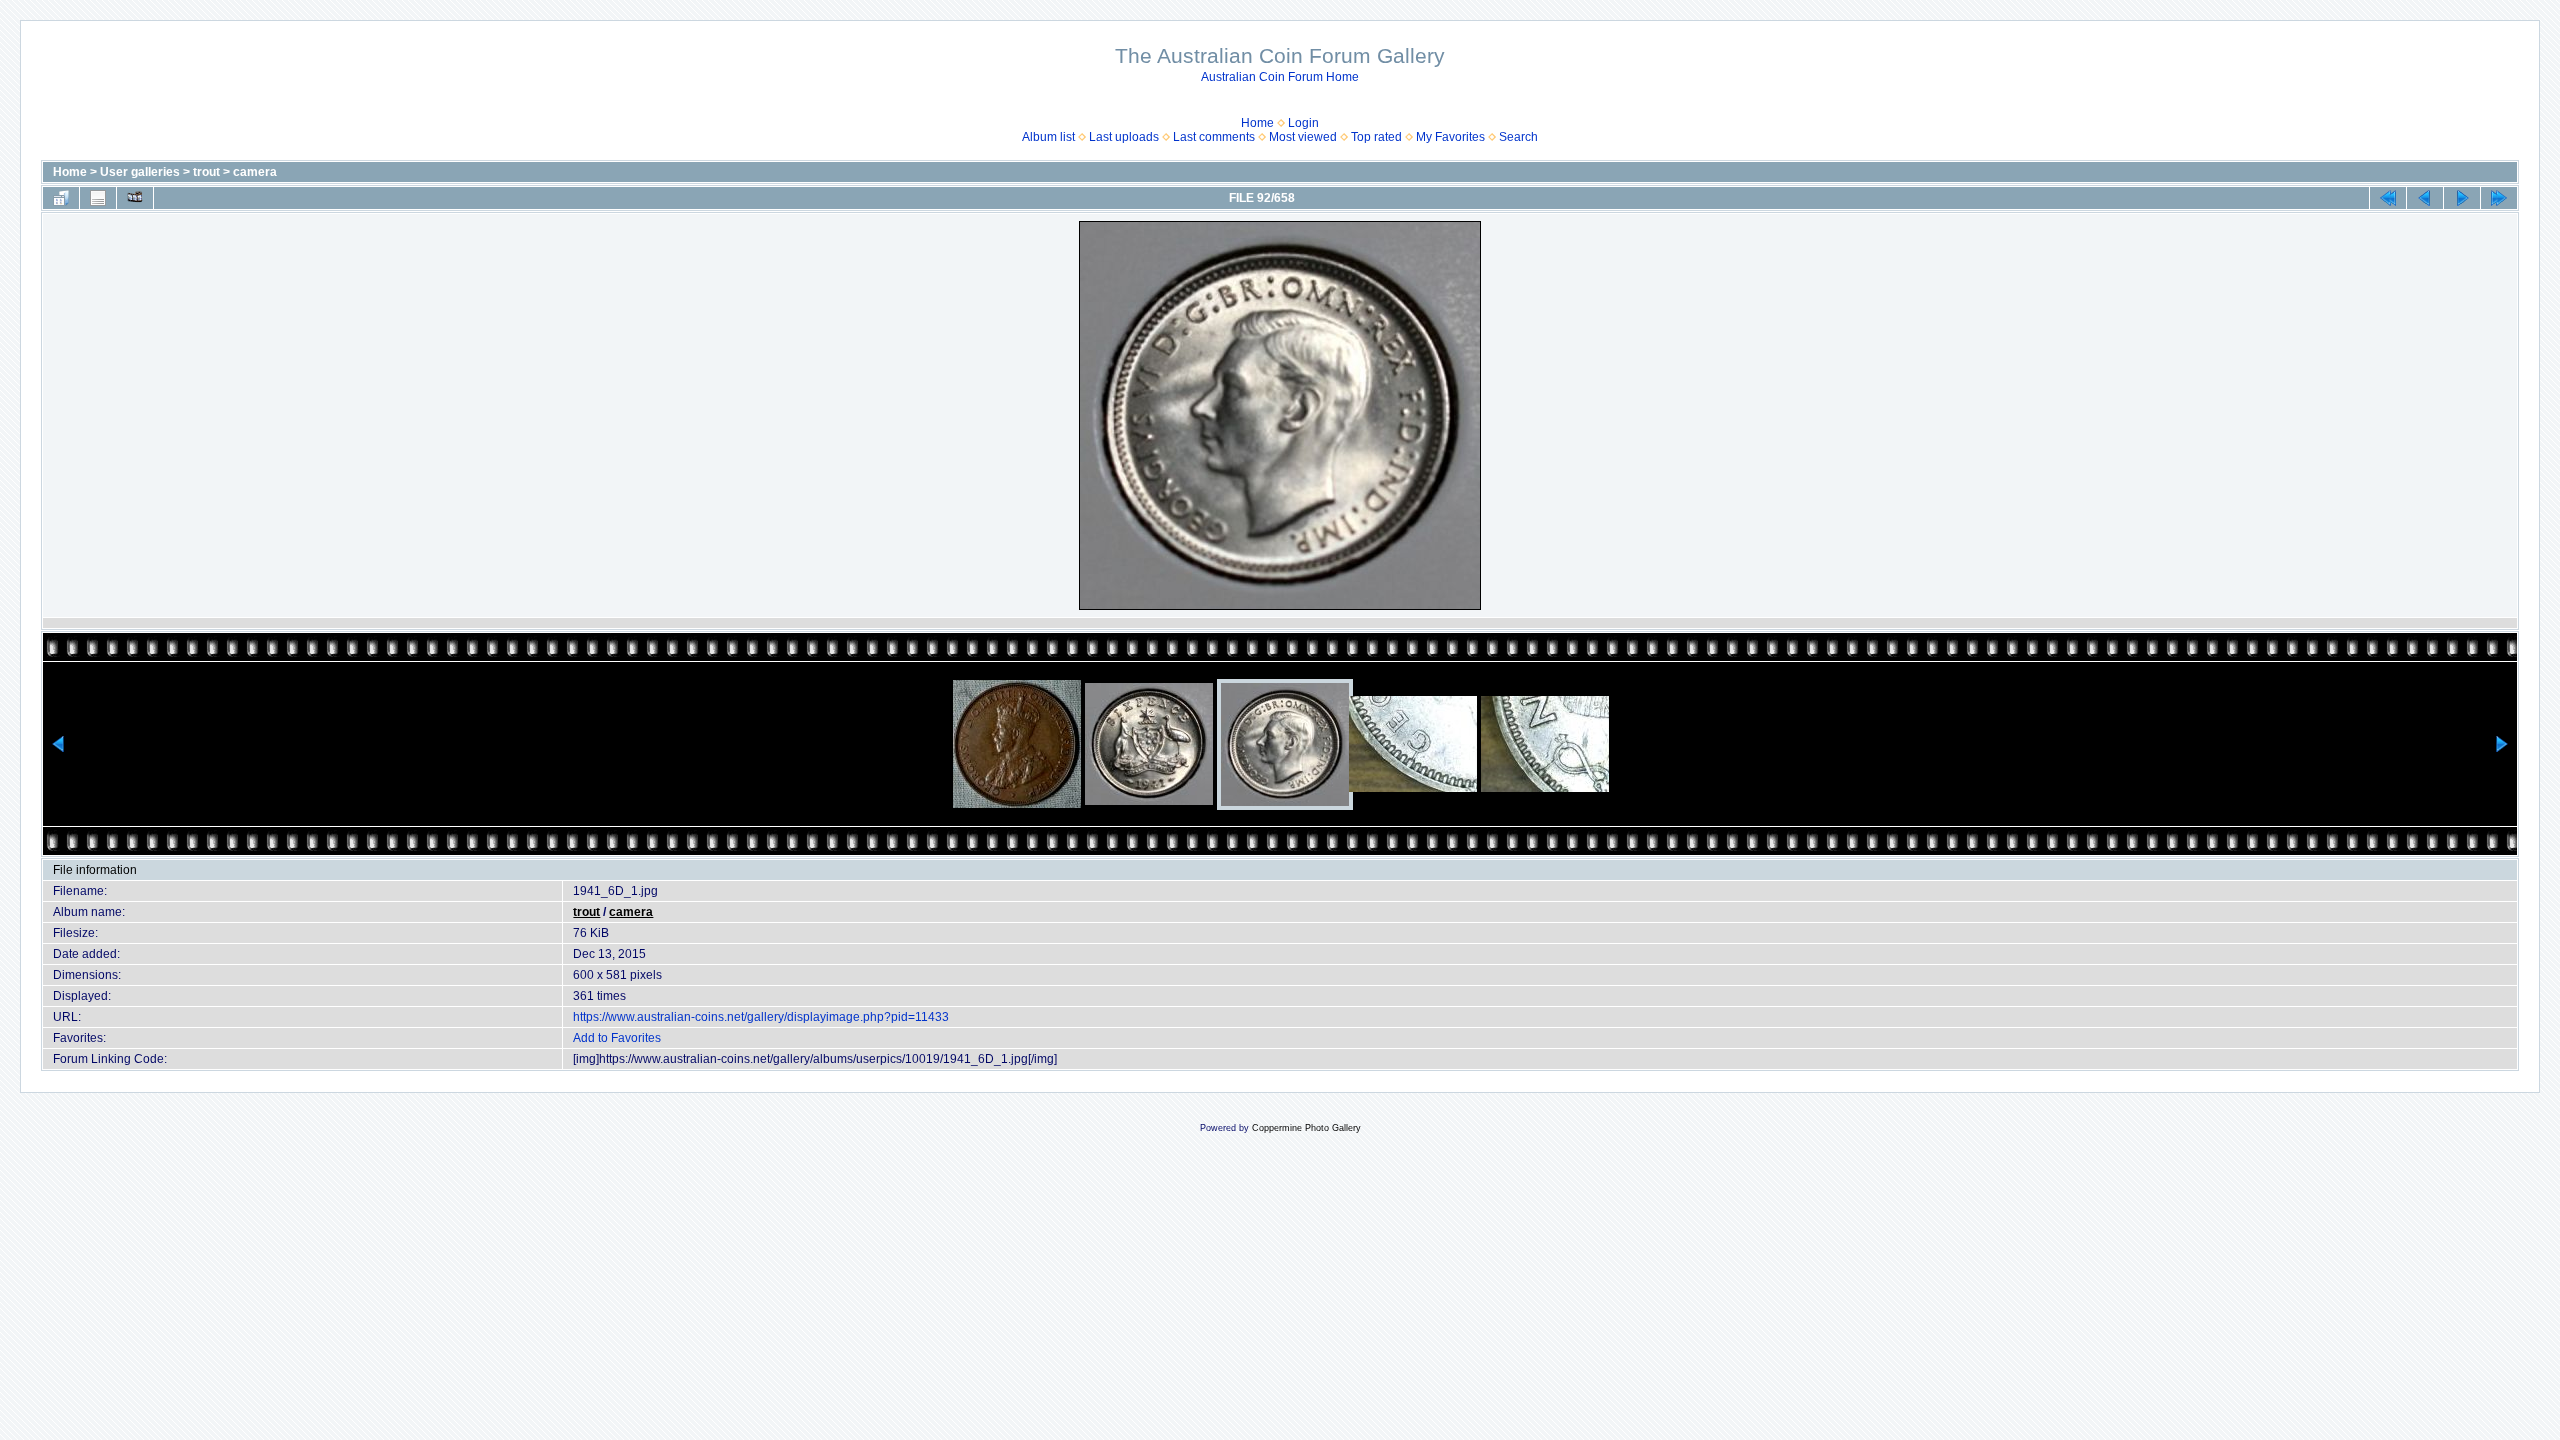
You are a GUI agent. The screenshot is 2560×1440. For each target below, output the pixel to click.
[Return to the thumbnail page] (61, 198)
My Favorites (1450, 137)
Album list (1048, 137)
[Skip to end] (2499, 198)
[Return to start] (2388, 198)
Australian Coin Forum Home (1280, 77)
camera (255, 172)
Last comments (1214, 137)
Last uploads (1124, 137)
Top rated (1376, 137)
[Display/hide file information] (98, 198)
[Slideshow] (135, 198)
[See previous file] (2425, 198)
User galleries (140, 172)
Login (1303, 123)
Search (1518, 137)
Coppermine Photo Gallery (1306, 1128)
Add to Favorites (617, 1038)
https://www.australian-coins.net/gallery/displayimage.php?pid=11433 (761, 1017)
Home (1257, 123)
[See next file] (2462, 198)
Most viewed (1303, 137)
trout (206, 172)
